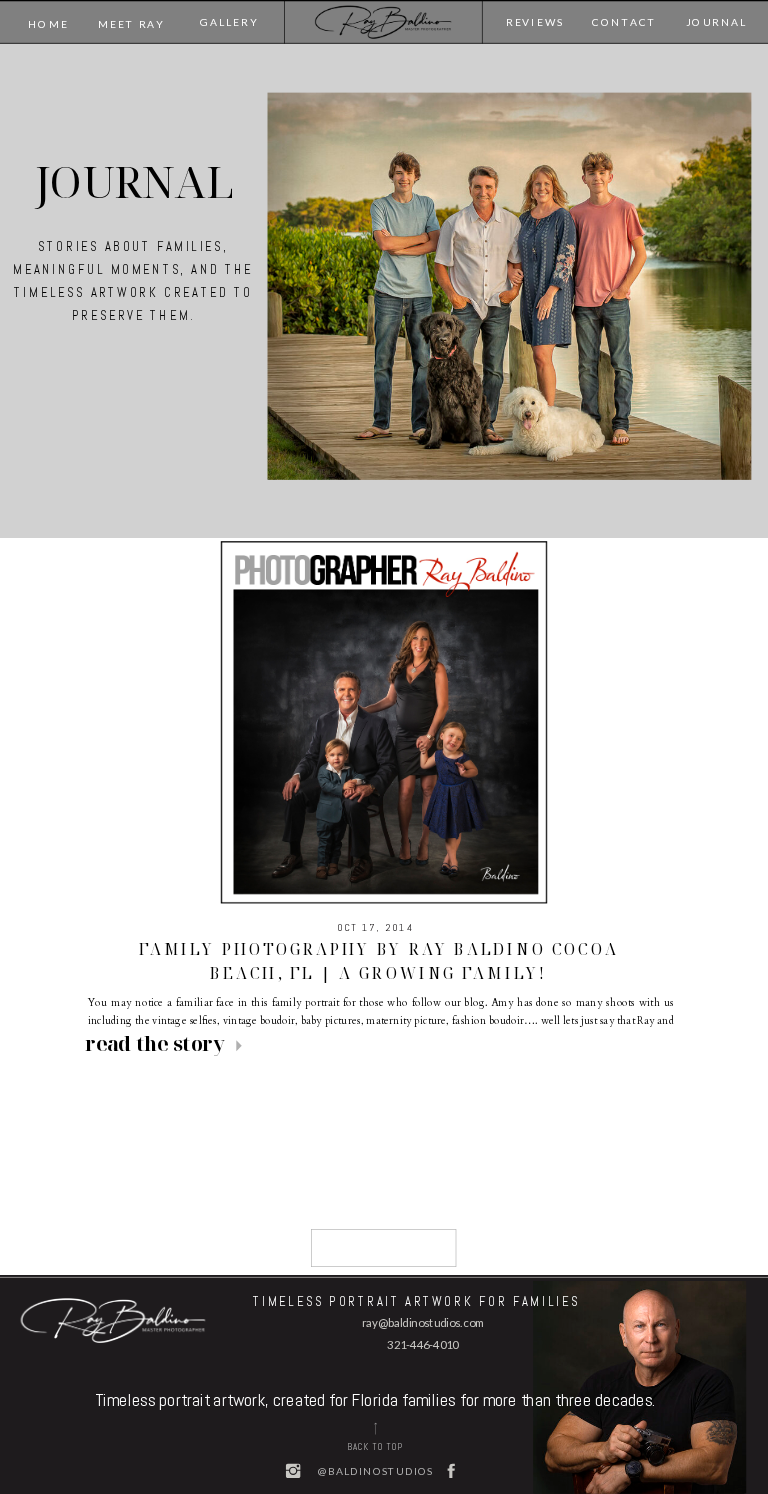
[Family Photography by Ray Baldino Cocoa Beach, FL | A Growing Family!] (384, 722)
